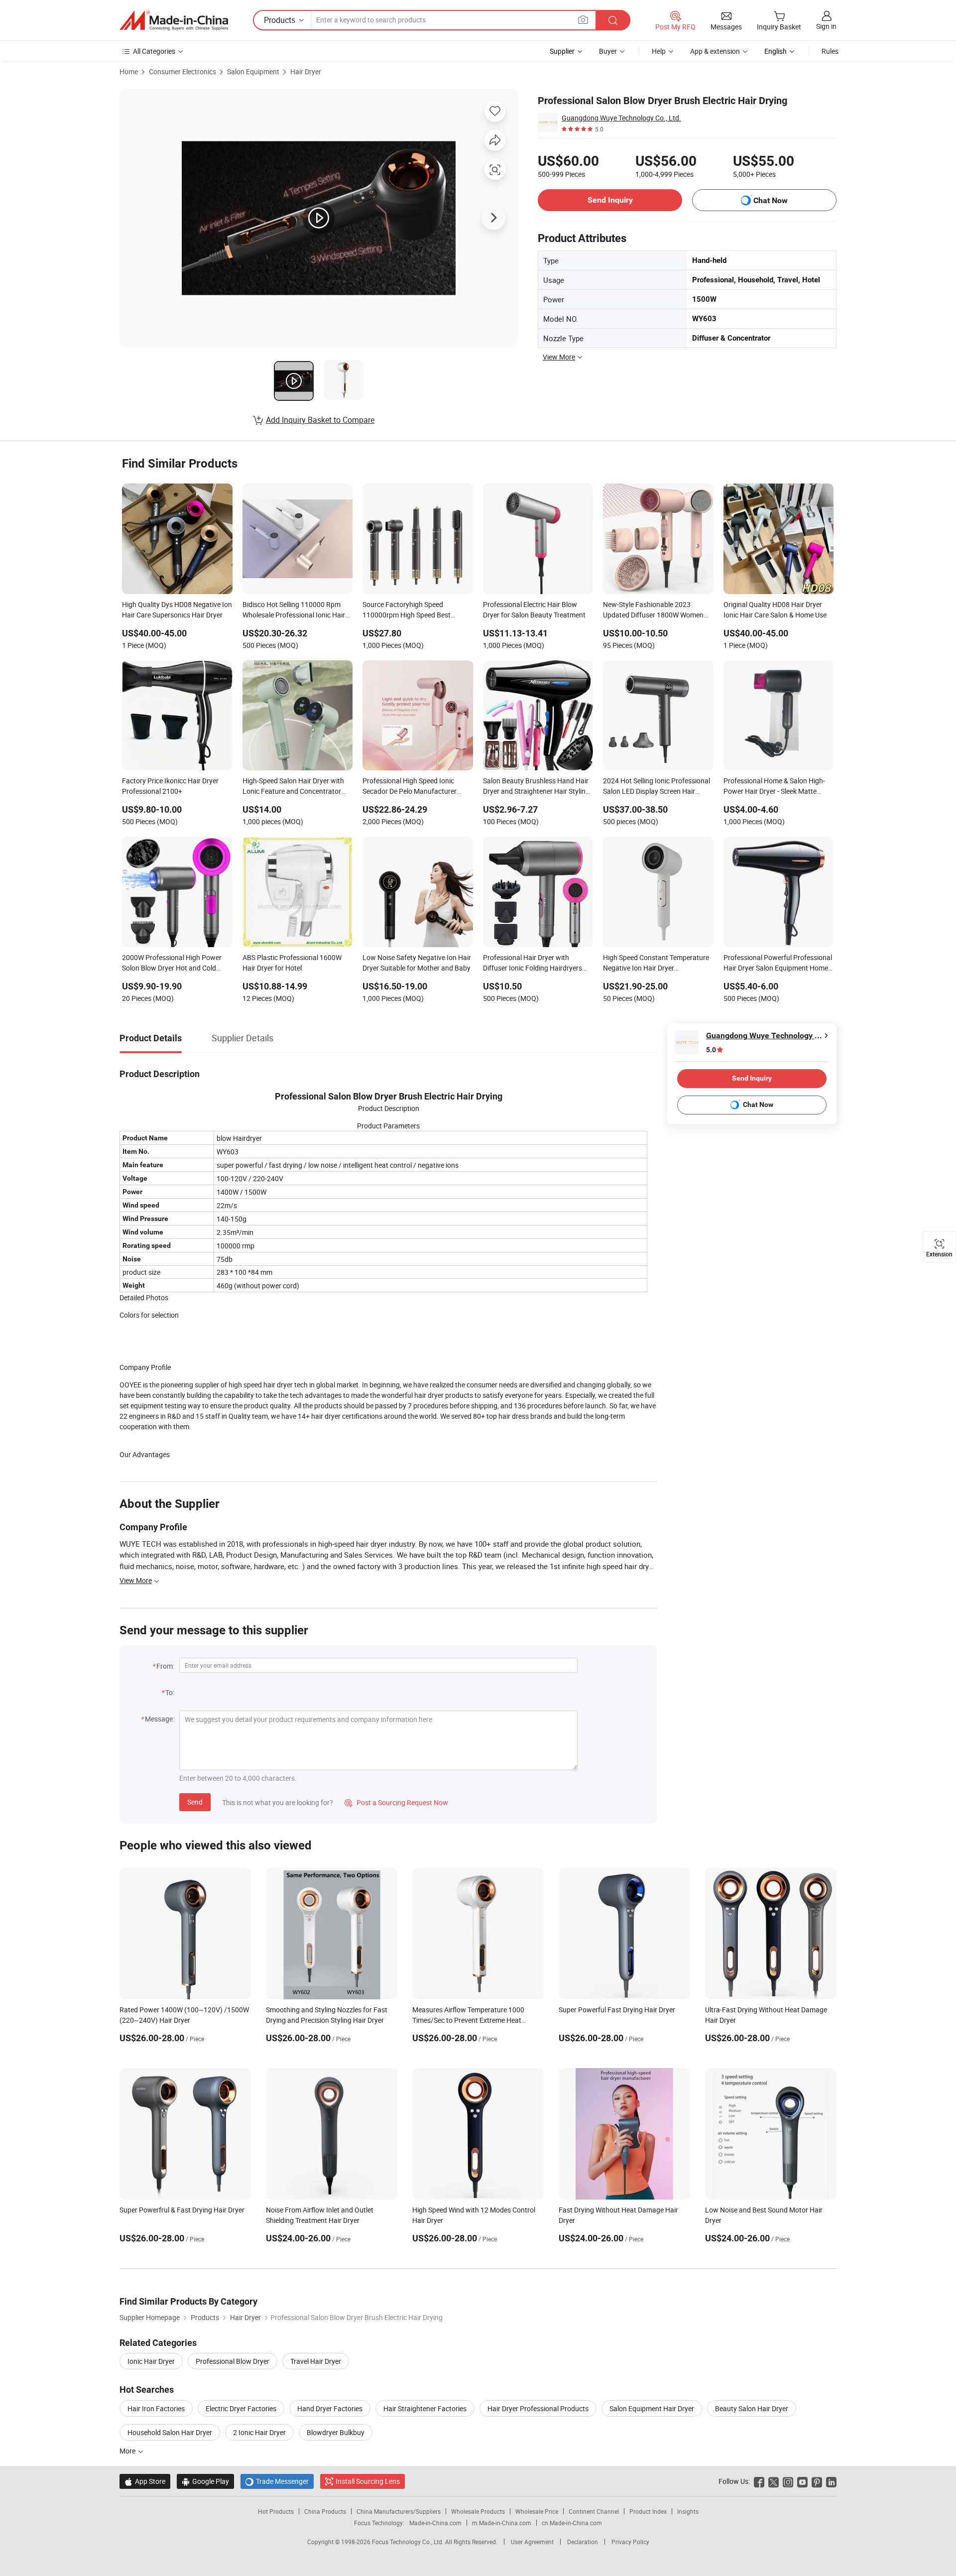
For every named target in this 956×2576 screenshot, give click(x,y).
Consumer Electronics (182, 71)
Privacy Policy (630, 2542)
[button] (583, 20)
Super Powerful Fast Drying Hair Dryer (617, 2010)
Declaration (583, 2542)
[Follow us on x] (774, 2481)
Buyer (608, 51)
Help (659, 51)
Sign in (826, 26)
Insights (688, 2511)
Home (129, 71)
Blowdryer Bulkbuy (336, 2432)
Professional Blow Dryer (233, 2361)
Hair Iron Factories (156, 2408)
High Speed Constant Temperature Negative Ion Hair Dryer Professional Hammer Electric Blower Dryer (656, 964)
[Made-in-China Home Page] (174, 20)
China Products (325, 2511)
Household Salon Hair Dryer (170, 2432)
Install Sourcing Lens (368, 2481)
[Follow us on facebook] (759, 2481)
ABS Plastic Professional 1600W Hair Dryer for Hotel (292, 963)
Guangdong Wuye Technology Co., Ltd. (621, 118)
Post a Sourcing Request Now (396, 1802)
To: (170, 1692)
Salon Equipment (253, 71)
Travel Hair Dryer (316, 2361)
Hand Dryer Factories (330, 2408)
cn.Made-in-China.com (572, 2523)
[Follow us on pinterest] (817, 2481)
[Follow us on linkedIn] (831, 2481)
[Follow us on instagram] (788, 2481)
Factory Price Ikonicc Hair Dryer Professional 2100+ (170, 786)
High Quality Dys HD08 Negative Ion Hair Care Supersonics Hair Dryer (177, 610)
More (128, 2451)
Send (195, 1802)
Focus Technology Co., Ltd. (409, 2542)
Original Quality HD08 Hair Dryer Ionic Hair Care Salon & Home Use (775, 610)
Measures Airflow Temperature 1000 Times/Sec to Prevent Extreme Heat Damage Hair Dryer (468, 2020)
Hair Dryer (306, 71)
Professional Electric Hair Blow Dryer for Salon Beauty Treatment (534, 610)
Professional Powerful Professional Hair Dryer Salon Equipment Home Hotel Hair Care (778, 964)
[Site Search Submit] (613, 20)
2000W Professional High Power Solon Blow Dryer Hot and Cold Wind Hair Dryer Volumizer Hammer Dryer (176, 964)
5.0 (711, 1050)
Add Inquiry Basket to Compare (320, 420)
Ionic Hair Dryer (151, 2361)
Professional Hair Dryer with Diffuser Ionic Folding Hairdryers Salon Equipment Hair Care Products (533, 964)
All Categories (154, 51)
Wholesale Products (478, 2511)
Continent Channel (594, 2511)
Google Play (205, 2481)
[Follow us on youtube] (802, 2481)
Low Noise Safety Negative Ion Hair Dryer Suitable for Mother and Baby (417, 963)
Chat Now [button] (771, 200)
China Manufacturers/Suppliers (399, 2511)
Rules (830, 51)
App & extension (715, 51)
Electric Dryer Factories (241, 2408)
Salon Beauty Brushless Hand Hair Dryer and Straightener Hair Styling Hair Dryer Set (536, 787)
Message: (160, 1719)
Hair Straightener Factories (425, 2408)
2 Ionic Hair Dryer (259, 2432)
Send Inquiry (610, 200)
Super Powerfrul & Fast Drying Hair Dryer (182, 2210)
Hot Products (276, 2511)
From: (165, 1666)
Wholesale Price (537, 2511)
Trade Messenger (277, 2481)
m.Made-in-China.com (502, 2523)
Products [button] (280, 20)
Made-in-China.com (435, 2523)
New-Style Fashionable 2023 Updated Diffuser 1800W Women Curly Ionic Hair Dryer (653, 611)
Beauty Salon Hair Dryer (752, 2408)
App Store (145, 2481)
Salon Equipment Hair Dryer (652, 2408)
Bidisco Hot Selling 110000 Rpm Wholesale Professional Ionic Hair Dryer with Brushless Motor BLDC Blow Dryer (294, 611)
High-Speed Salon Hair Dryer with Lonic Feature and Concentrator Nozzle (293, 787)
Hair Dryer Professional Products (538, 2408)
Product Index (648, 2511)
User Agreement (532, 2542)
